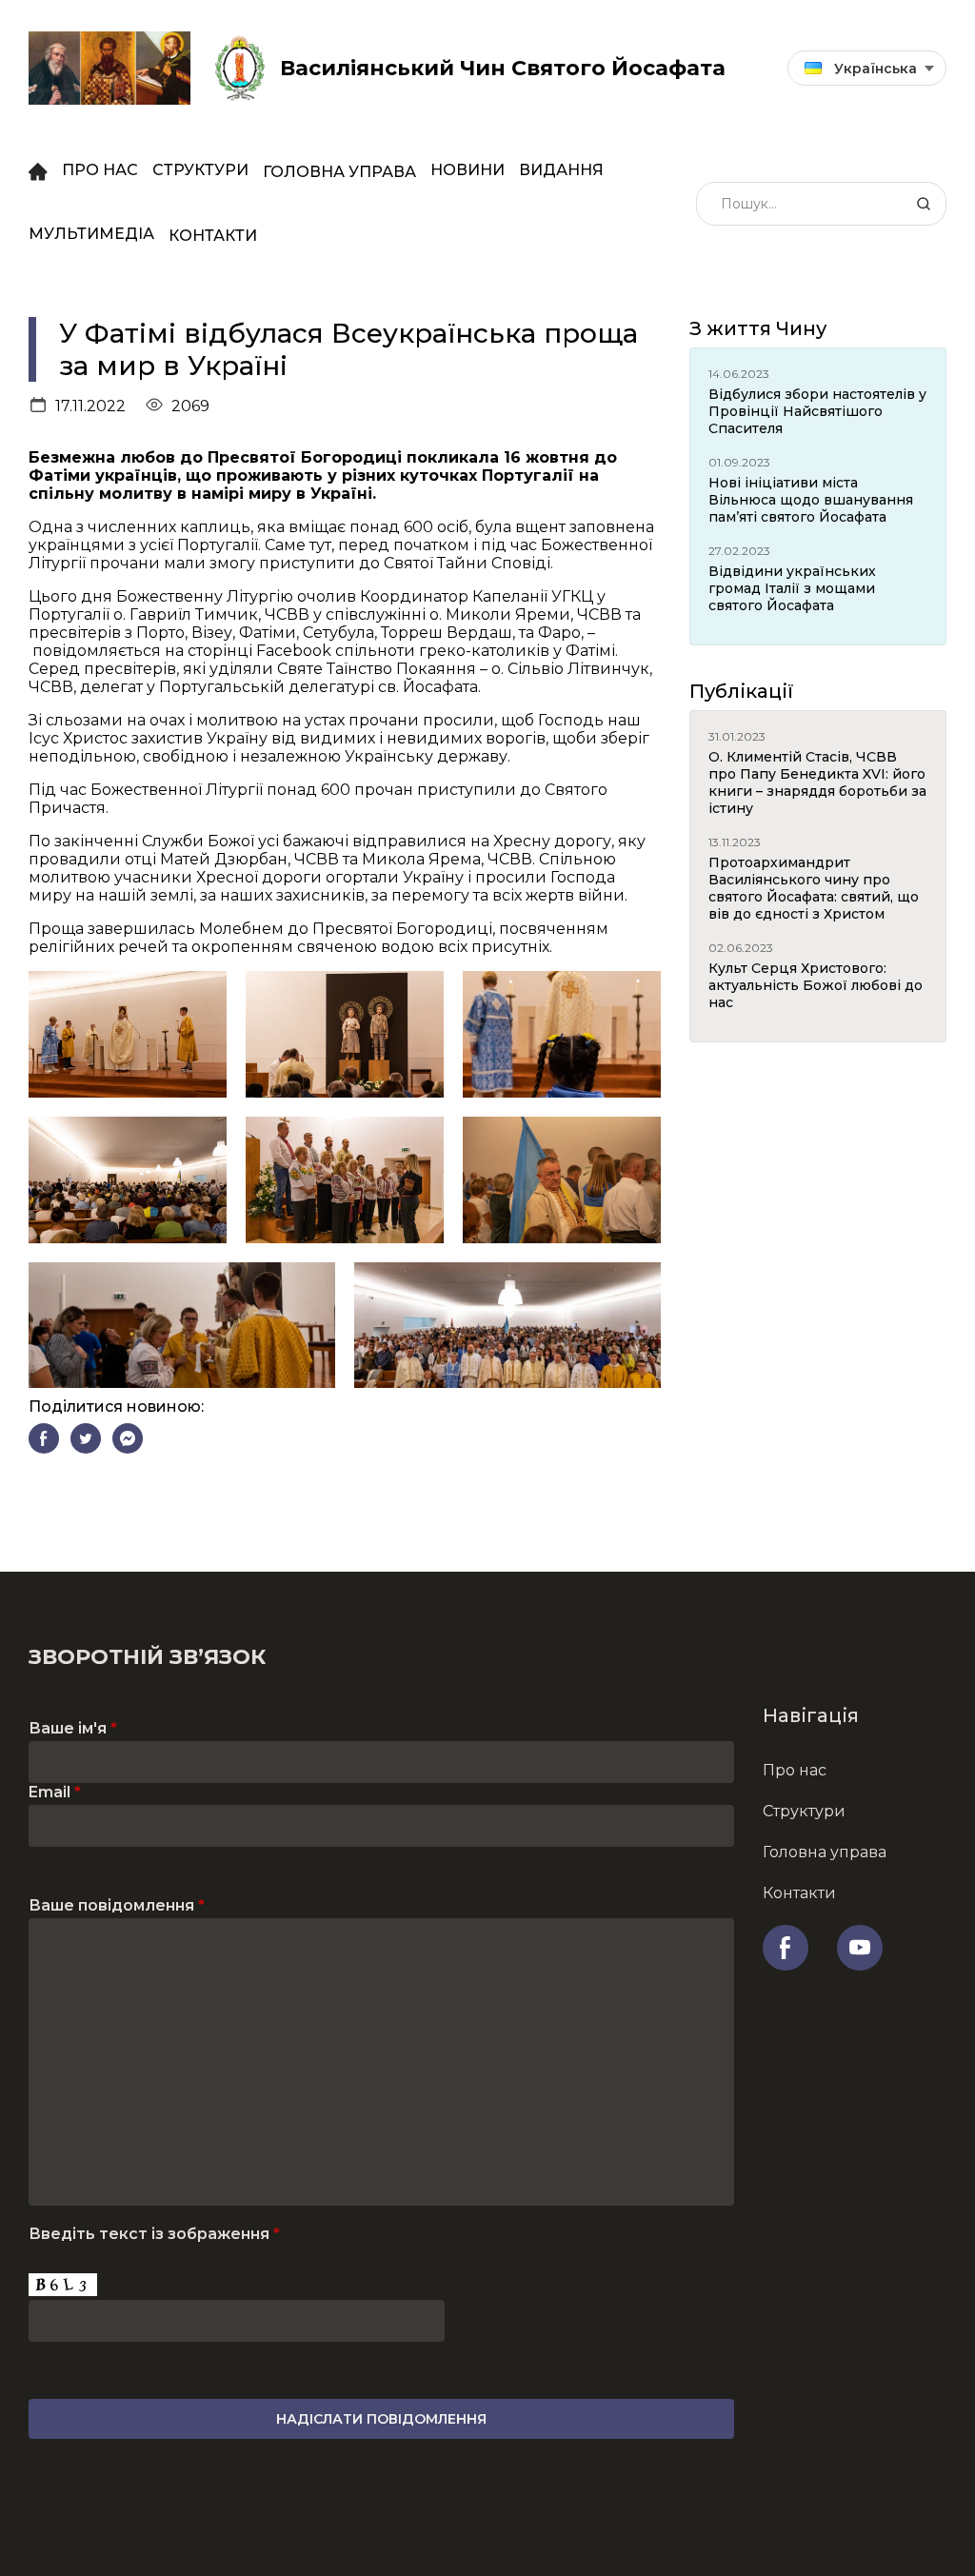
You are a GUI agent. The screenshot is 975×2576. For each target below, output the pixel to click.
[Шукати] (924, 204)
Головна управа (339, 172)
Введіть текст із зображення (154, 2234)
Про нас (100, 170)
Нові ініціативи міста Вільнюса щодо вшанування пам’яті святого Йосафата (811, 500)
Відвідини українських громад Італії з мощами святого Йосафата (792, 588)
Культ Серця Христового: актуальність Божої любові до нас (816, 985)
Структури (200, 170)
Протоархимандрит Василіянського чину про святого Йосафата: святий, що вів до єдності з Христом (814, 888)
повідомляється (97, 651)
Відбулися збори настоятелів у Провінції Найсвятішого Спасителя (817, 411)
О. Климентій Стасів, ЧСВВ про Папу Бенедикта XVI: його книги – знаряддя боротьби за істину (817, 783)
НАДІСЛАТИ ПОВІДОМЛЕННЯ (381, 2419)
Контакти (213, 236)
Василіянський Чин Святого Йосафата (503, 68)
